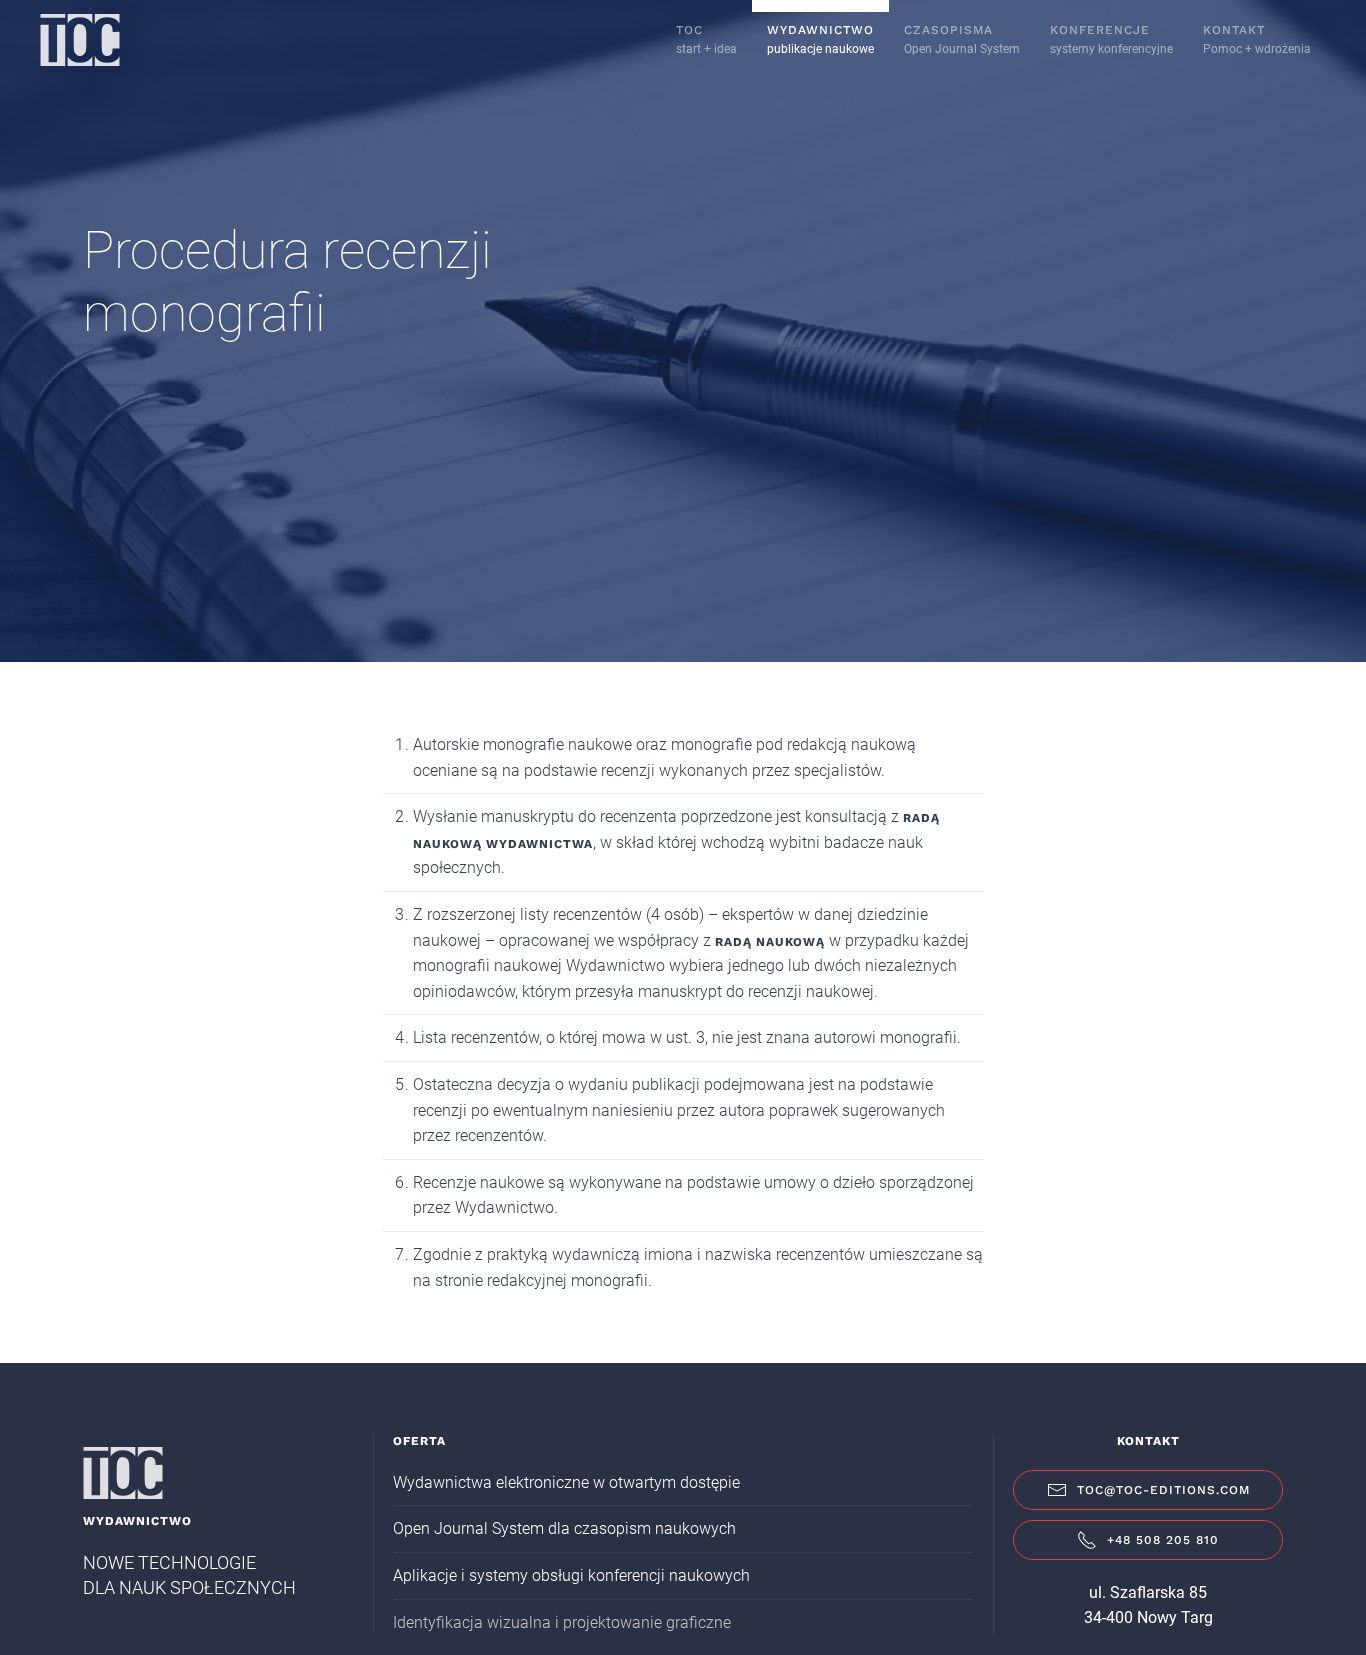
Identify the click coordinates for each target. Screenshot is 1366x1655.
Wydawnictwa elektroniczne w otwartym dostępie (566, 1482)
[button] (820, 40)
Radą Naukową (770, 942)
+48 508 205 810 (1163, 1540)
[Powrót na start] (80, 40)
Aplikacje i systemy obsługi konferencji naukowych (571, 1575)
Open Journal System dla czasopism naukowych (564, 1528)
